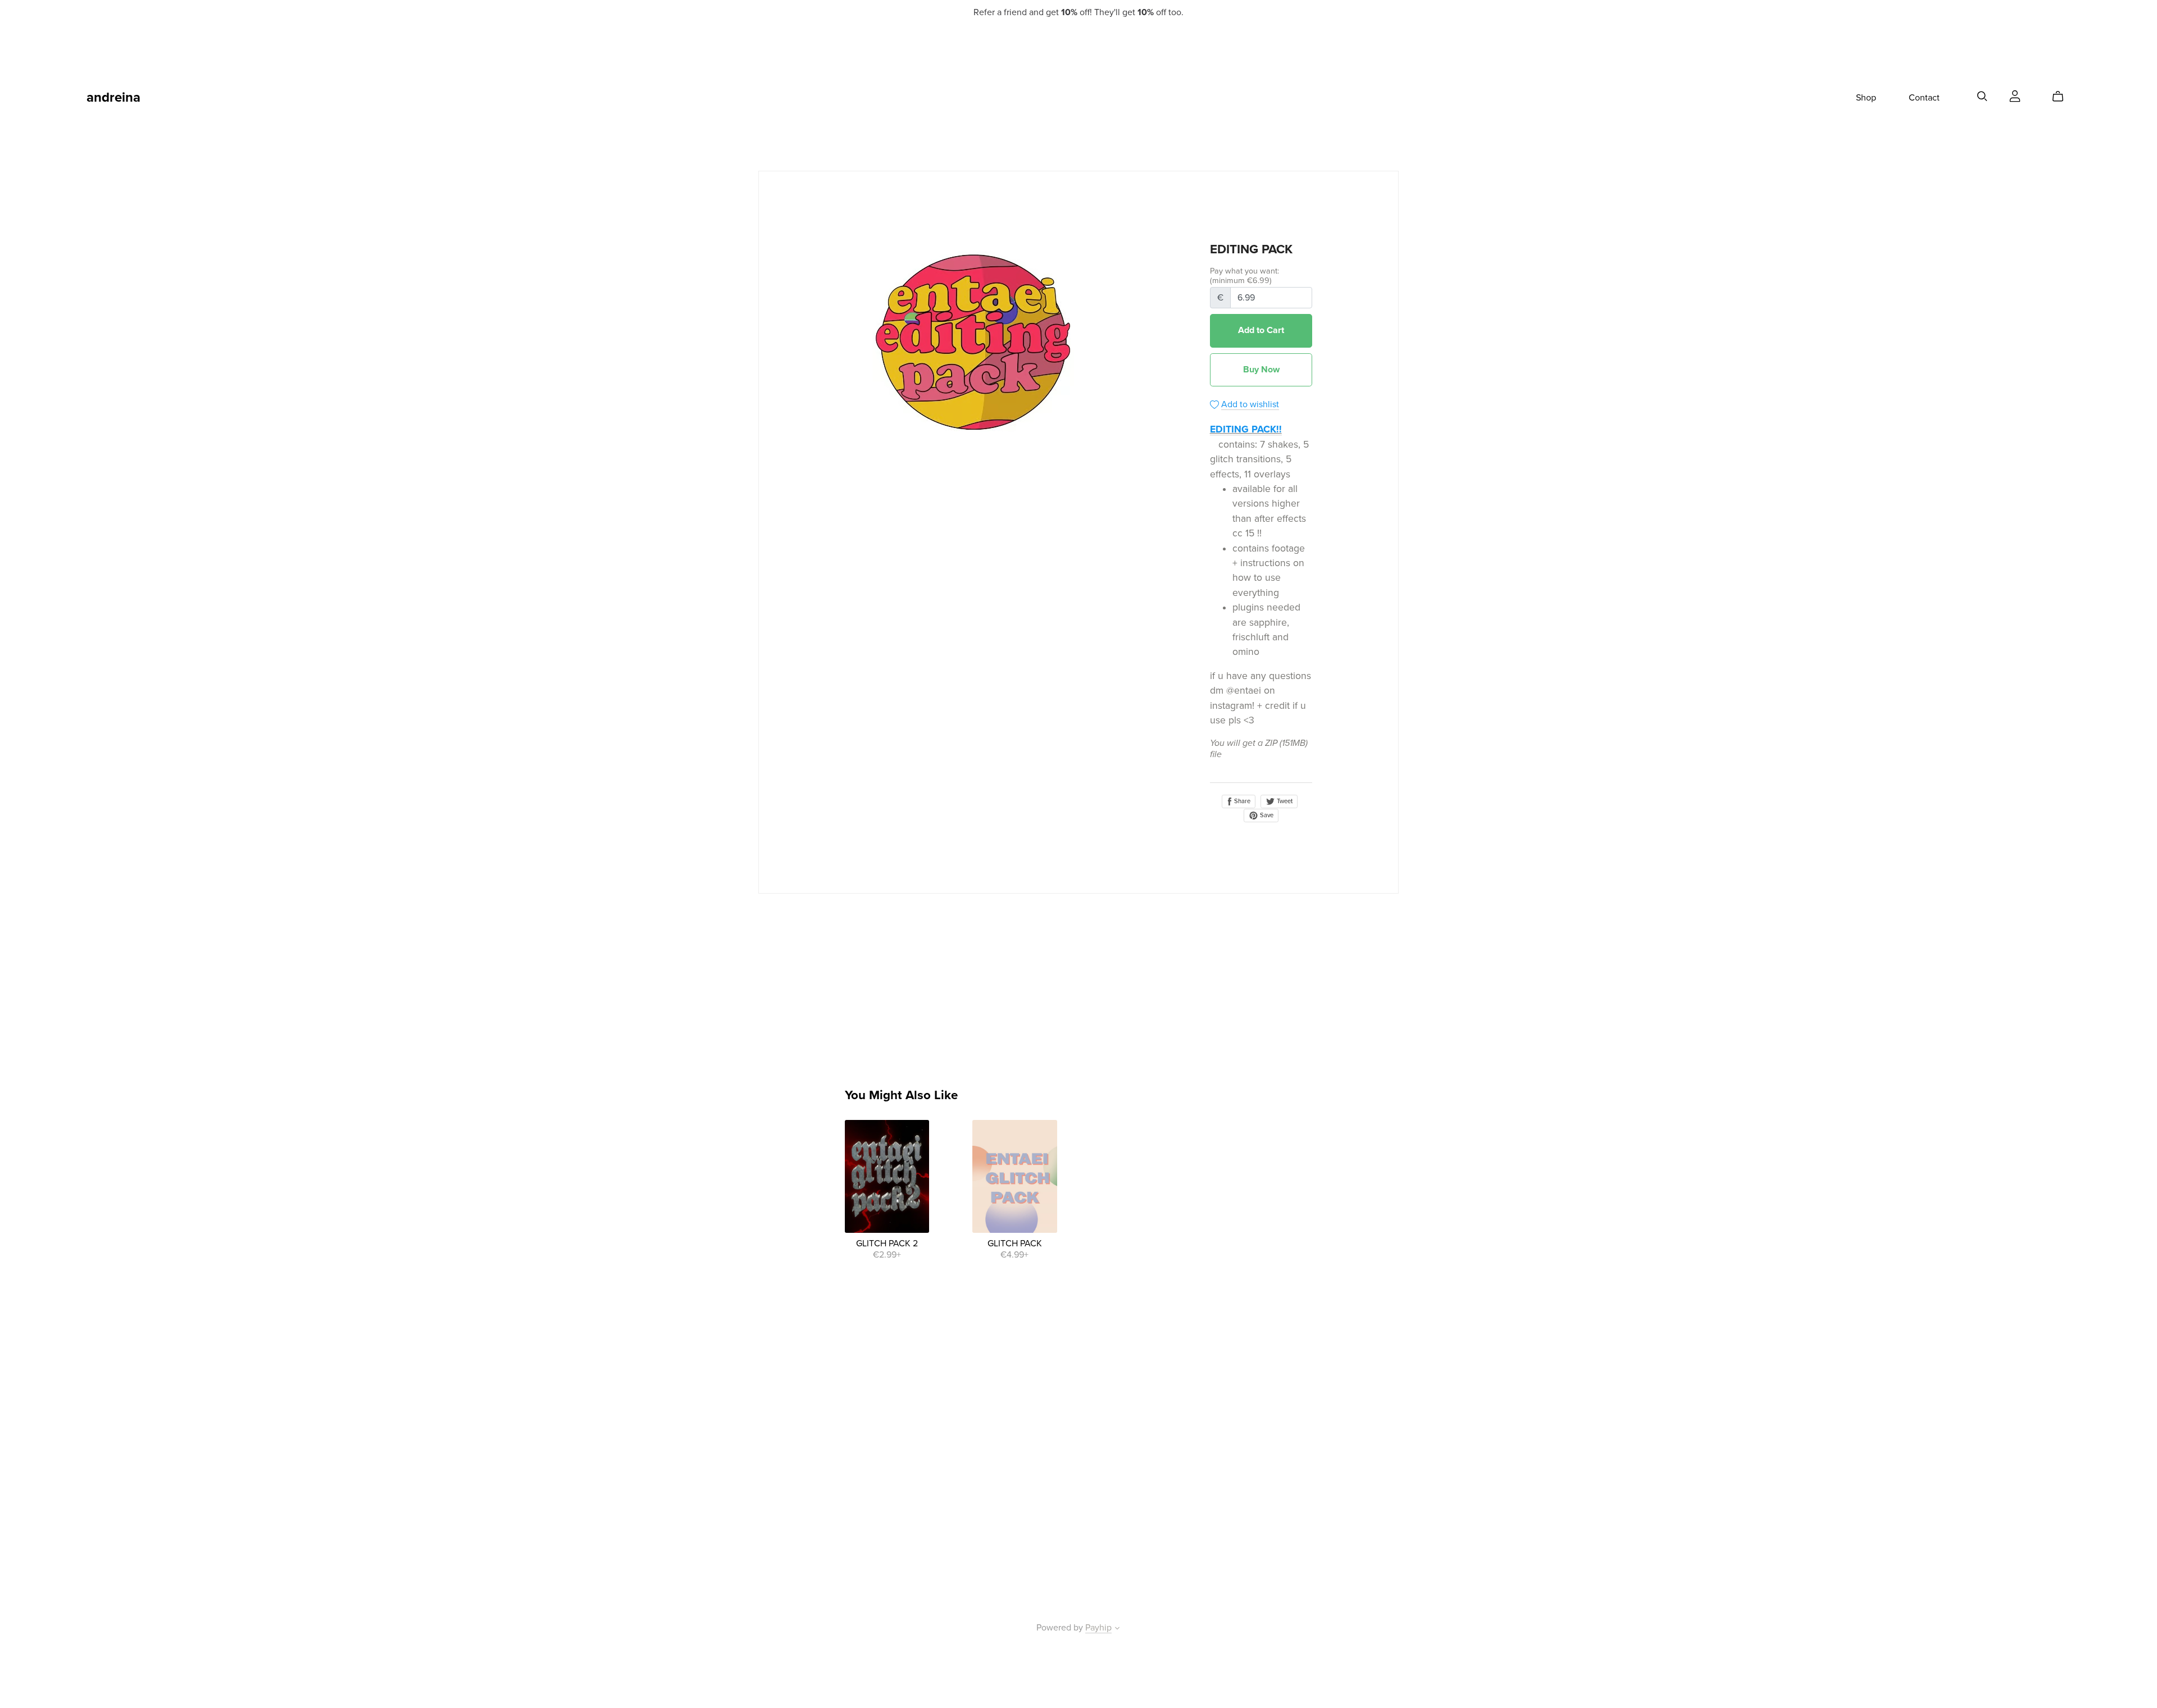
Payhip (1098, 1628)
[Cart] (2062, 97)
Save (1266, 815)
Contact (1924, 98)
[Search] (1982, 96)
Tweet (1284, 801)
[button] (1117, 1629)
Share (1241, 801)
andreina (113, 97)
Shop (1866, 98)
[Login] (2015, 95)
